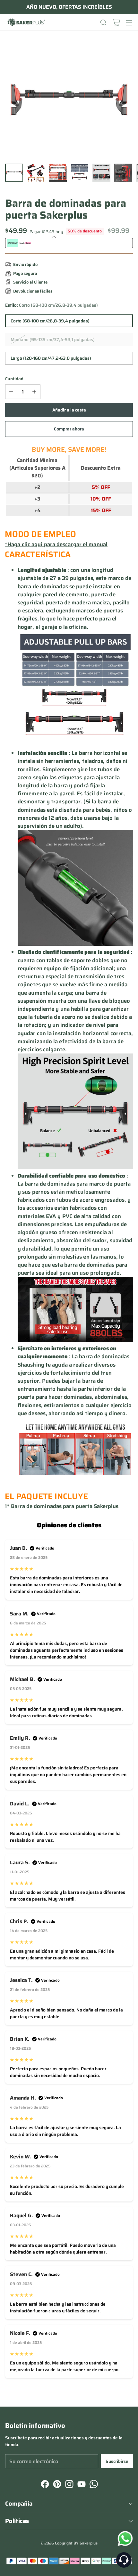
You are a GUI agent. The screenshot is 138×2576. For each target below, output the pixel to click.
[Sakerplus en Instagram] (69, 2485)
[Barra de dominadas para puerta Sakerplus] (69, 100)
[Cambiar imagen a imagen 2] (36, 173)
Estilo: (52, 305)
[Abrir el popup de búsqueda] (103, 22)
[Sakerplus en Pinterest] (56, 2485)
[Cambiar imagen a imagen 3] (58, 173)
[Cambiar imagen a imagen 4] (80, 173)
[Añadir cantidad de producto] (34, 392)
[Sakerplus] (26, 23)
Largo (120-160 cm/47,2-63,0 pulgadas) (51, 358)
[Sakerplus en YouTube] (81, 2485)
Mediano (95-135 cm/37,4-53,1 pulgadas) (53, 339)
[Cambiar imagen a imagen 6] (123, 173)
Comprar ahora (69, 429)
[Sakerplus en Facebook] (44, 2485)
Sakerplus (89, 2543)
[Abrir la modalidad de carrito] (116, 22)
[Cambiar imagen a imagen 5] (101, 173)
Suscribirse (117, 2461)
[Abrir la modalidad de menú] (129, 22)
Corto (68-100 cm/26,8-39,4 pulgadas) (50, 321)
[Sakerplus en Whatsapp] (93, 2485)
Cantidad (14, 379)
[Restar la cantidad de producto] (11, 392)
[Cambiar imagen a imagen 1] (14, 173)
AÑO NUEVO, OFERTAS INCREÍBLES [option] (69, 7)
